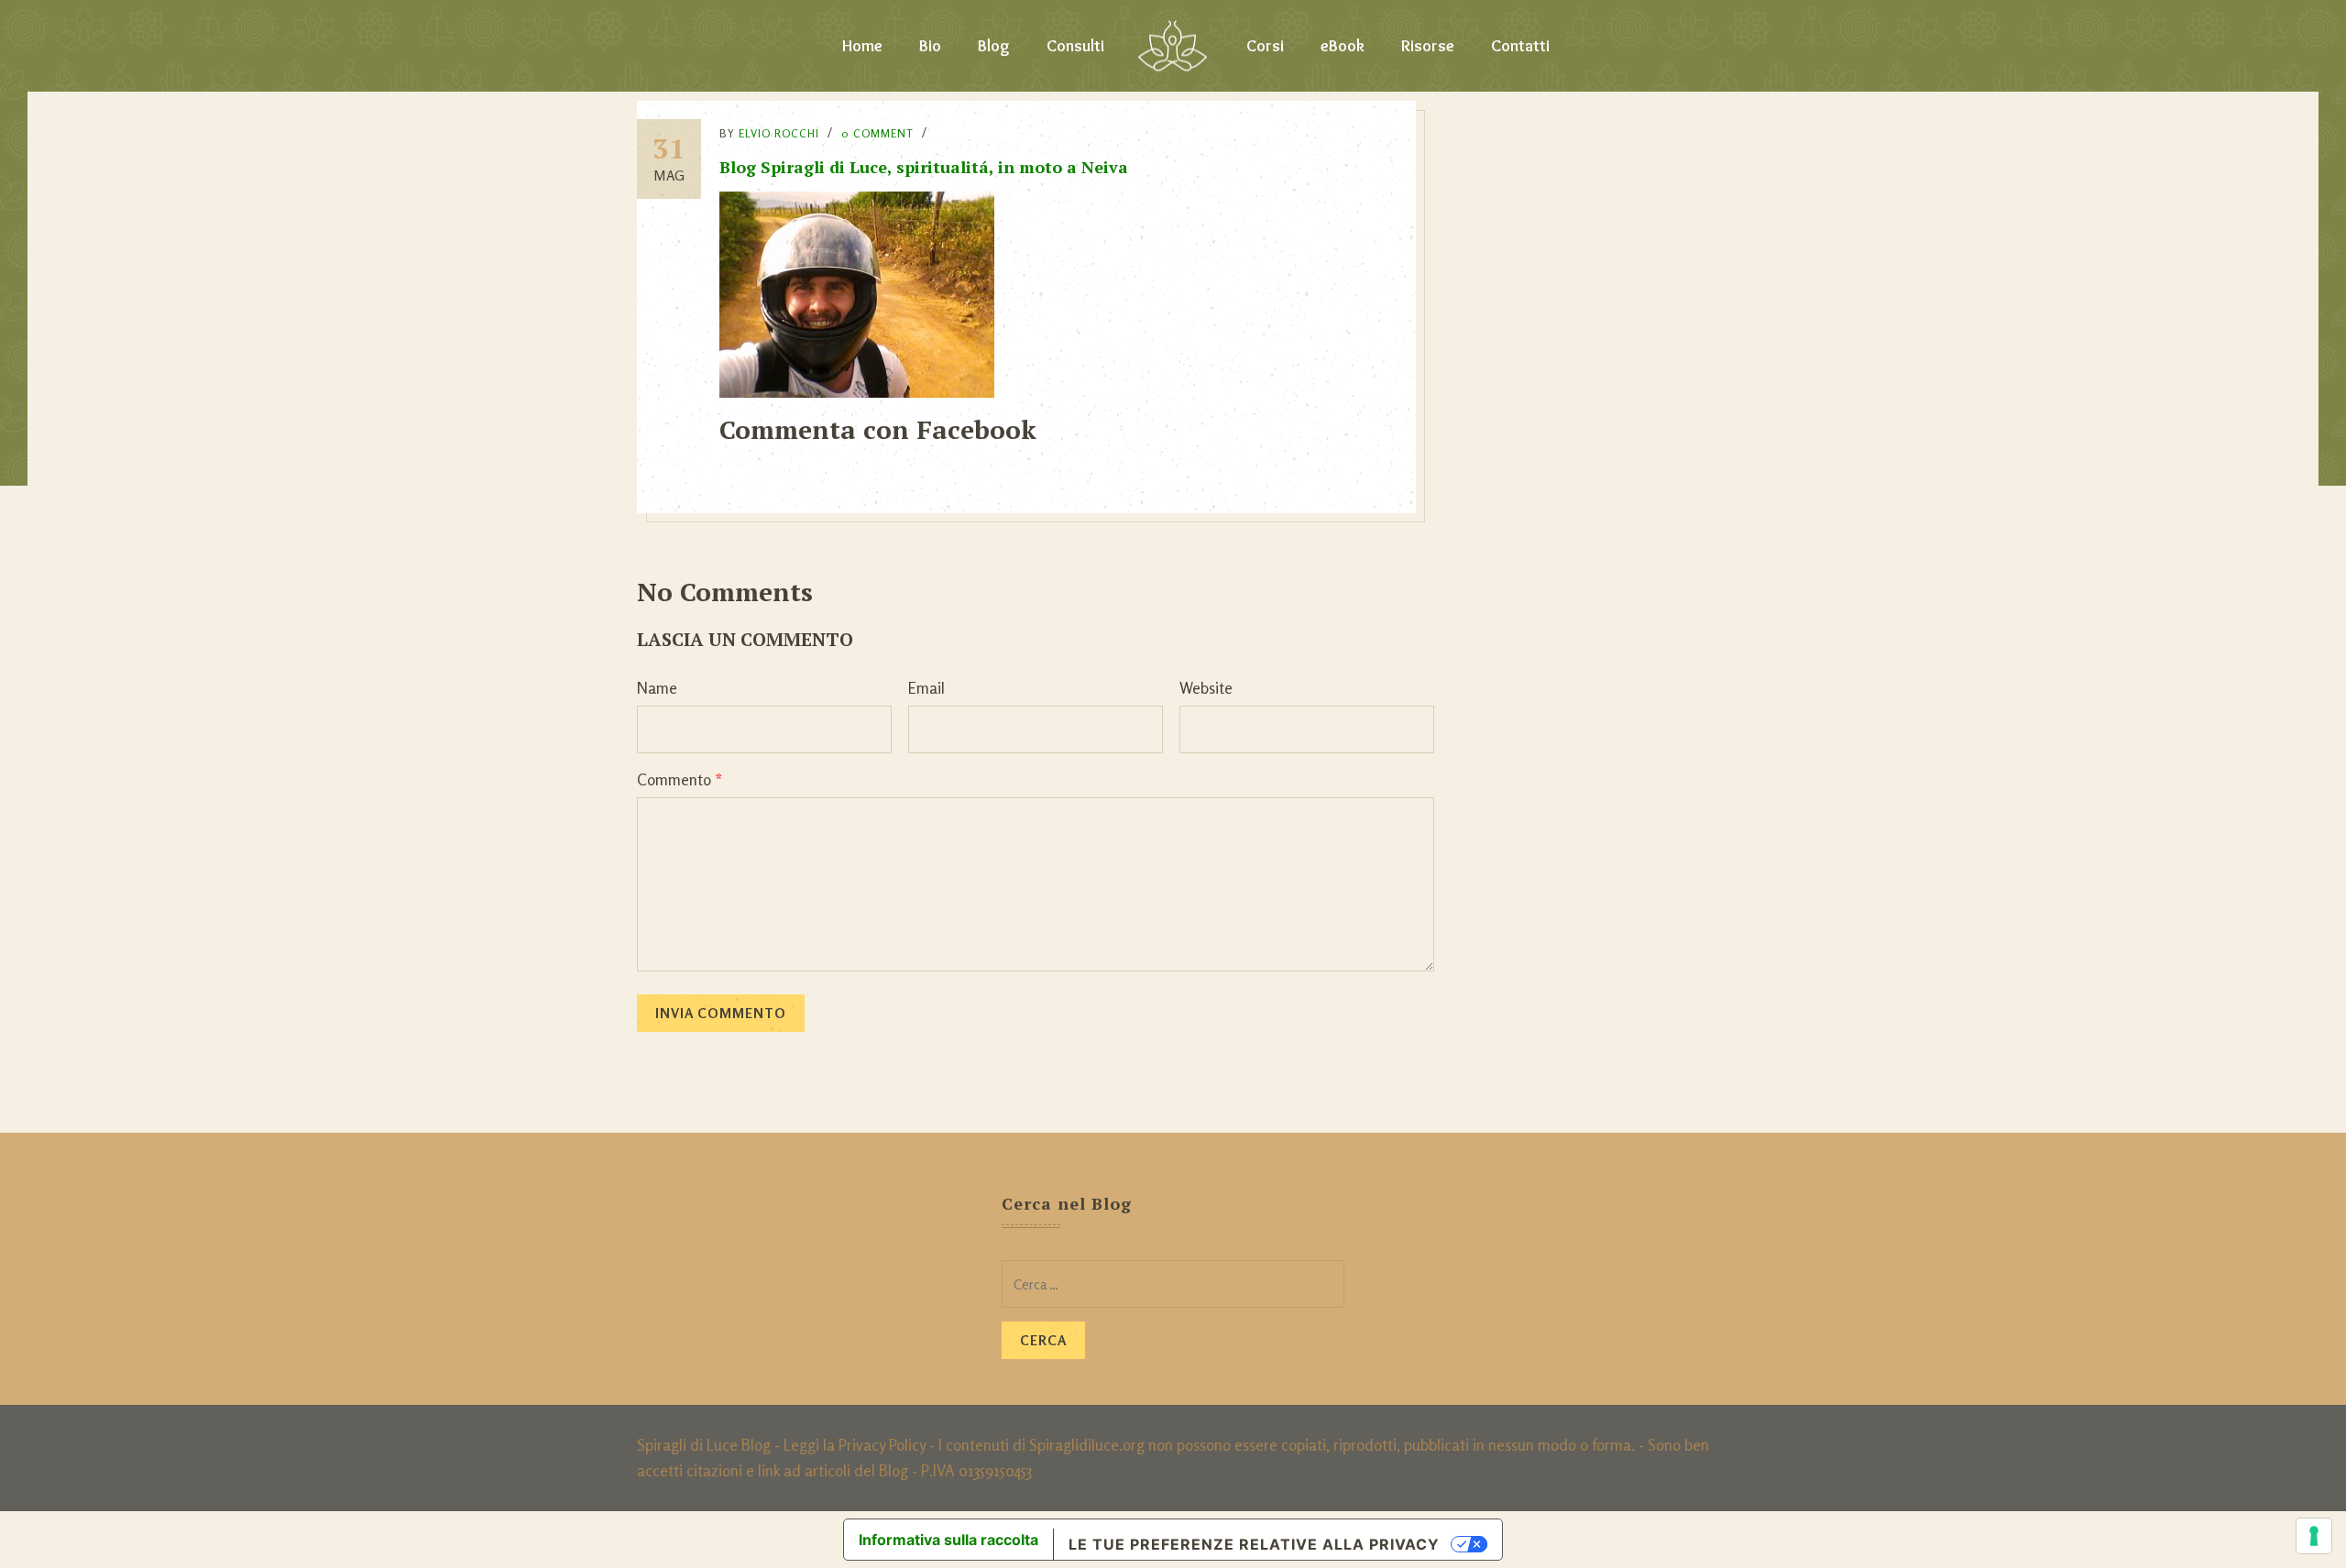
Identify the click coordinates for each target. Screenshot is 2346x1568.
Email (926, 688)
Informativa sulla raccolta (948, 1540)
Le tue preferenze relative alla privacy (1254, 1544)
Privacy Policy (882, 1445)
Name (657, 688)
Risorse (1428, 46)
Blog (994, 46)
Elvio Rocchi (779, 133)
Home (862, 46)
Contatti (1520, 46)
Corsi (1265, 46)
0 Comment (877, 133)
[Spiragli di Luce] (1173, 46)
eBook (1343, 46)
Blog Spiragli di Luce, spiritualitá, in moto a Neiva (924, 167)
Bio (930, 46)
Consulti (1075, 46)
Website (1206, 688)
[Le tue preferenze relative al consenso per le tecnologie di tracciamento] (2314, 1536)
